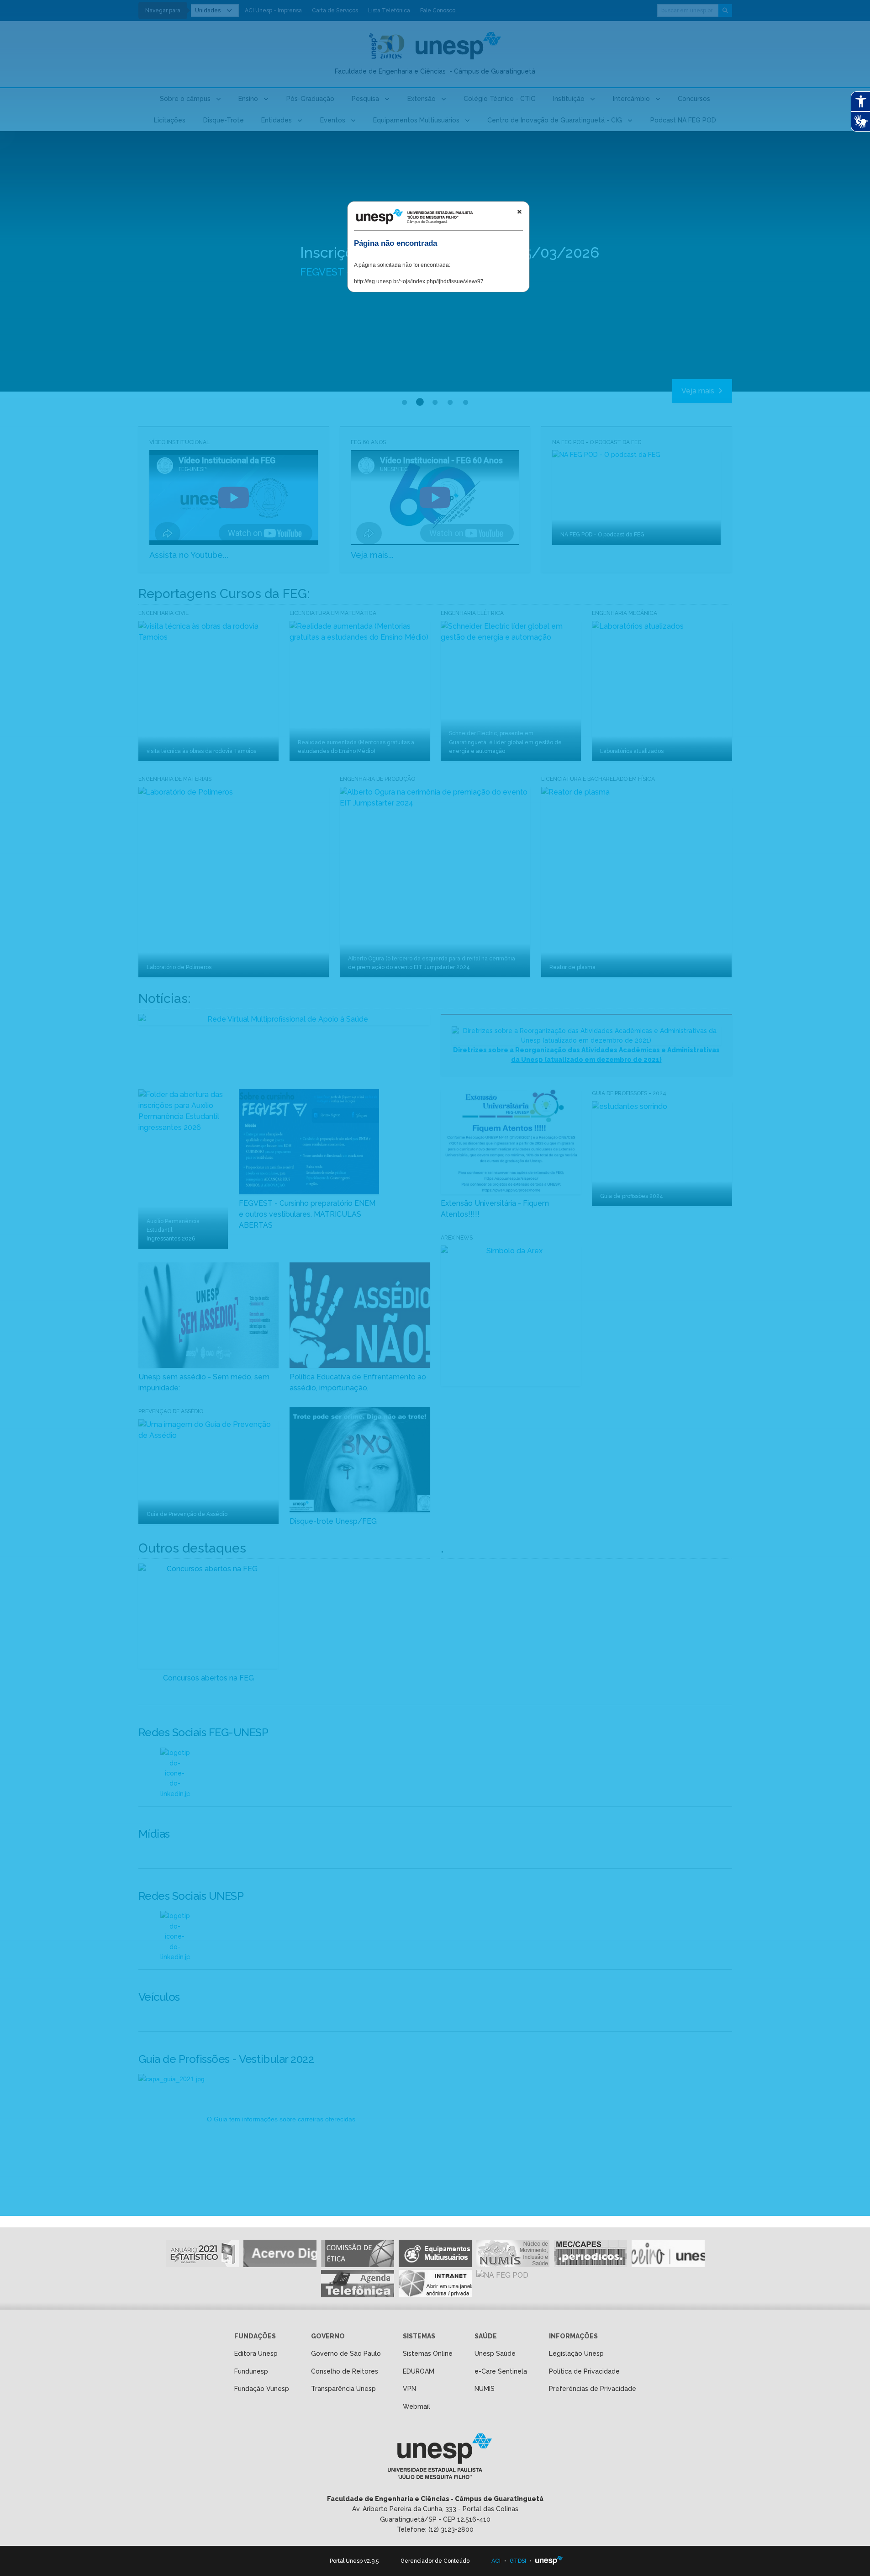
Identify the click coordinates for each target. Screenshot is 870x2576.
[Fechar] (519, 212)
